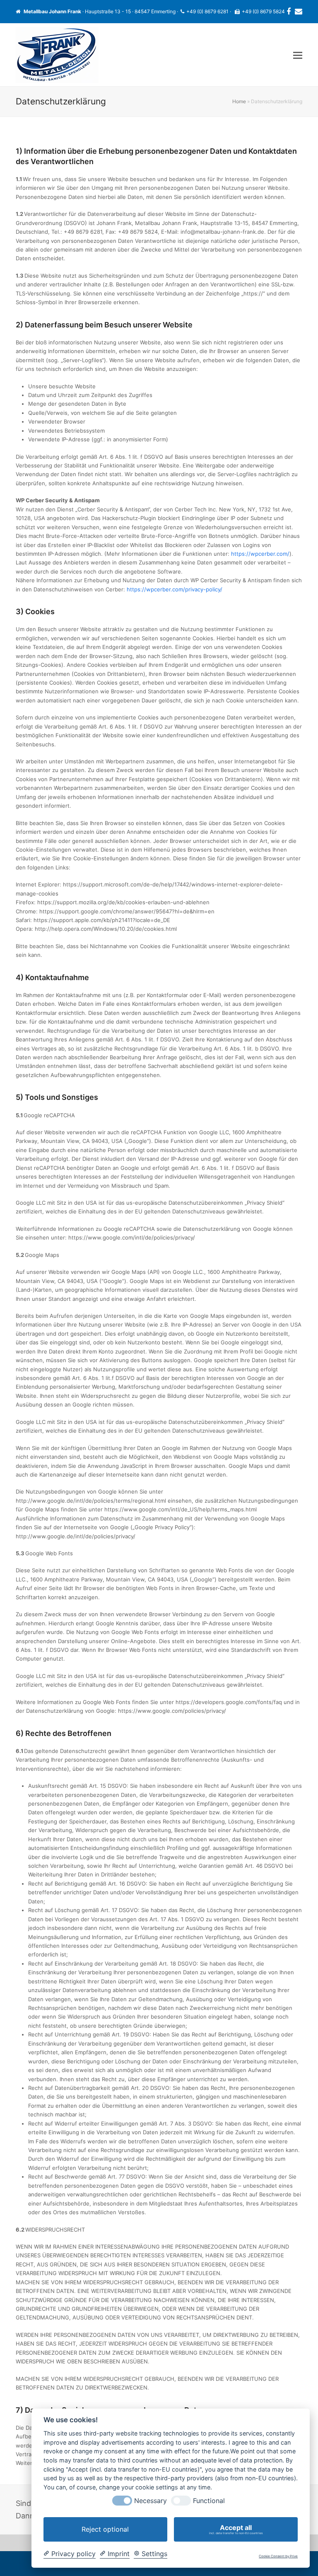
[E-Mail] (299, 12)
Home (239, 101)
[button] (298, 55)
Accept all (236, 2529)
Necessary (151, 2501)
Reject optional (105, 2529)
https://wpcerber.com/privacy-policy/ (175, 589)
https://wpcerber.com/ (260, 554)
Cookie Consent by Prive (278, 2556)
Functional (209, 2501)
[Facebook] (289, 12)
